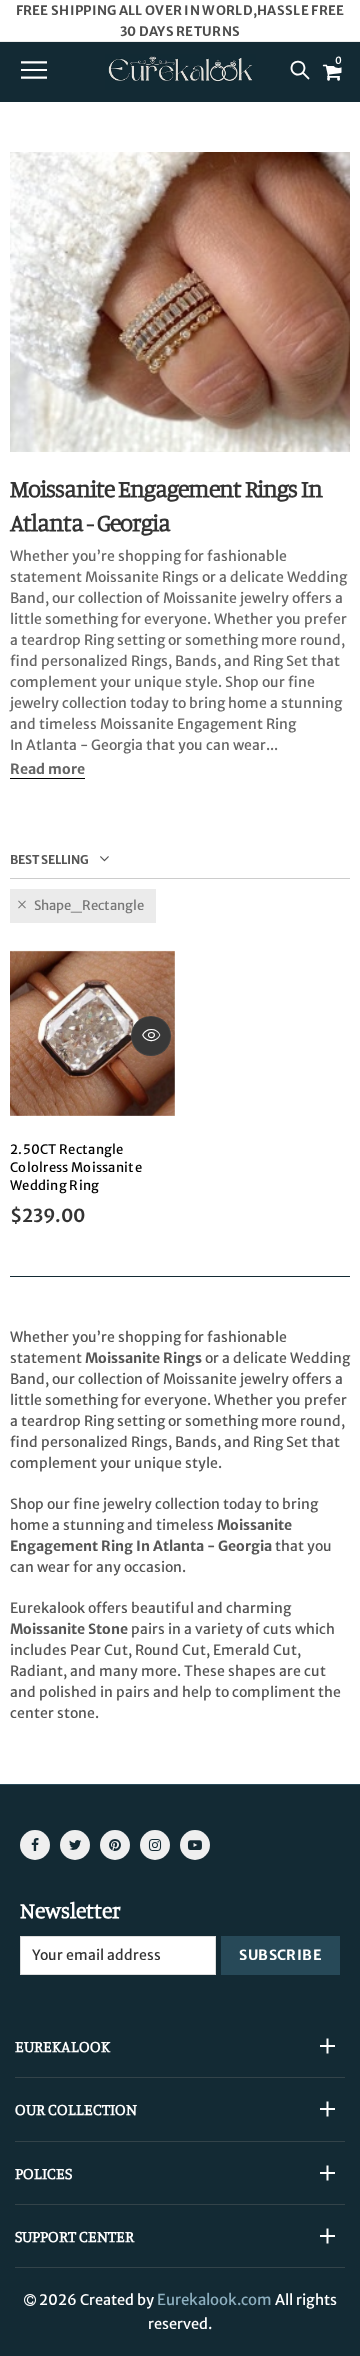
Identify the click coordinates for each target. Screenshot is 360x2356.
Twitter (75, 1845)
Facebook (35, 1845)
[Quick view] (151, 1036)
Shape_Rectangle (89, 905)
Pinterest (115, 1845)
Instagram (155, 1845)
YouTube (195, 1845)
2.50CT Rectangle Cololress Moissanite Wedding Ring (76, 1167)
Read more (47, 769)
